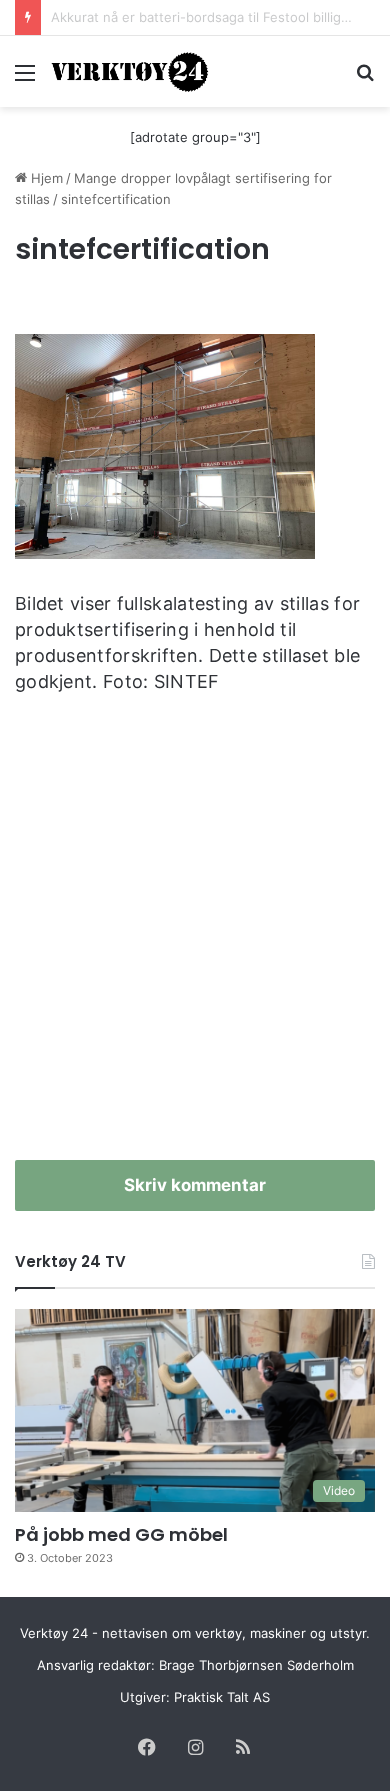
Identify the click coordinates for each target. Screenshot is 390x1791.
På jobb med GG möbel (121, 1534)
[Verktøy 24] (130, 71)
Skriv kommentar (195, 1185)
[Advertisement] (195, 935)
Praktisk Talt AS (222, 1697)
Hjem (45, 178)
